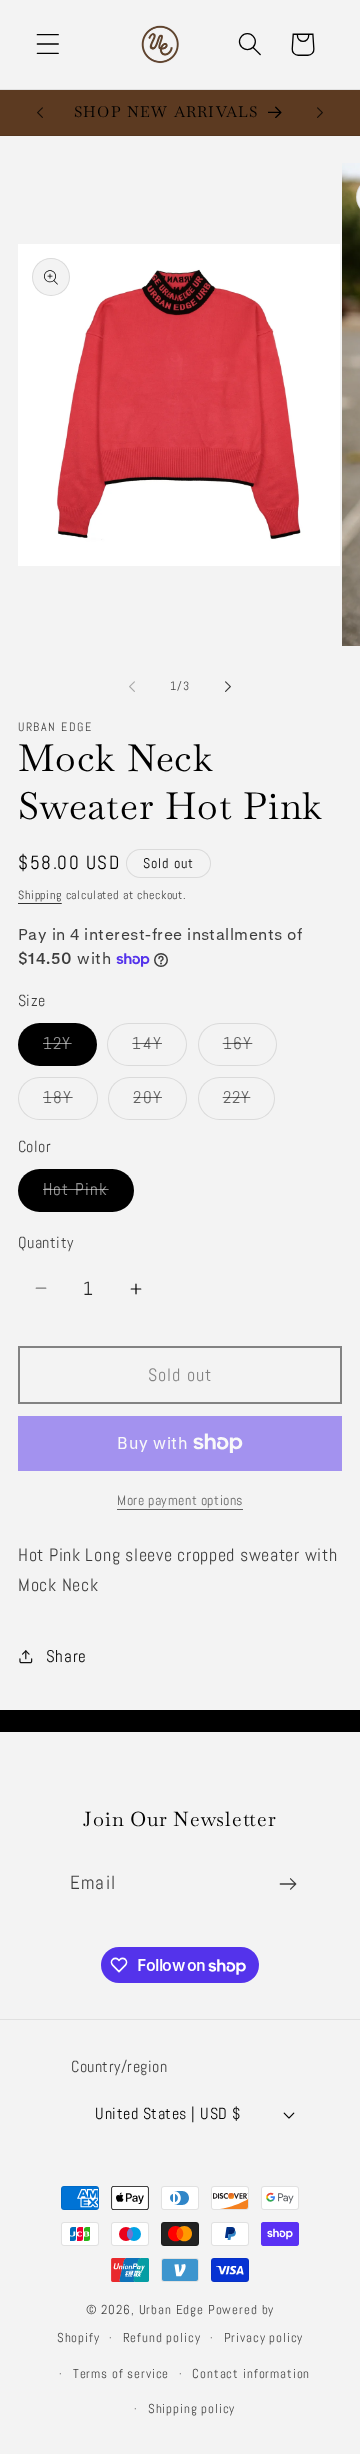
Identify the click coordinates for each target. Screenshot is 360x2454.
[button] (48, 44)
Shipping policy (192, 2408)
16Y (250, 1049)
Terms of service (121, 2373)
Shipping (40, 895)
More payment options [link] (180, 1500)
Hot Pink (88, 1195)
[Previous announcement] (40, 112)
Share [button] (66, 1656)
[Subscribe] (287, 1884)
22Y (249, 1103)
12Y (70, 1049)
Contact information (251, 2373)
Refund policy (162, 2337)
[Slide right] (228, 686)
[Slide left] (132, 686)
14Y (159, 1049)
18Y (70, 1103)
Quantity (46, 1243)
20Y (160, 1103)
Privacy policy (264, 2337)
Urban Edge (173, 2309)
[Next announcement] (320, 112)
